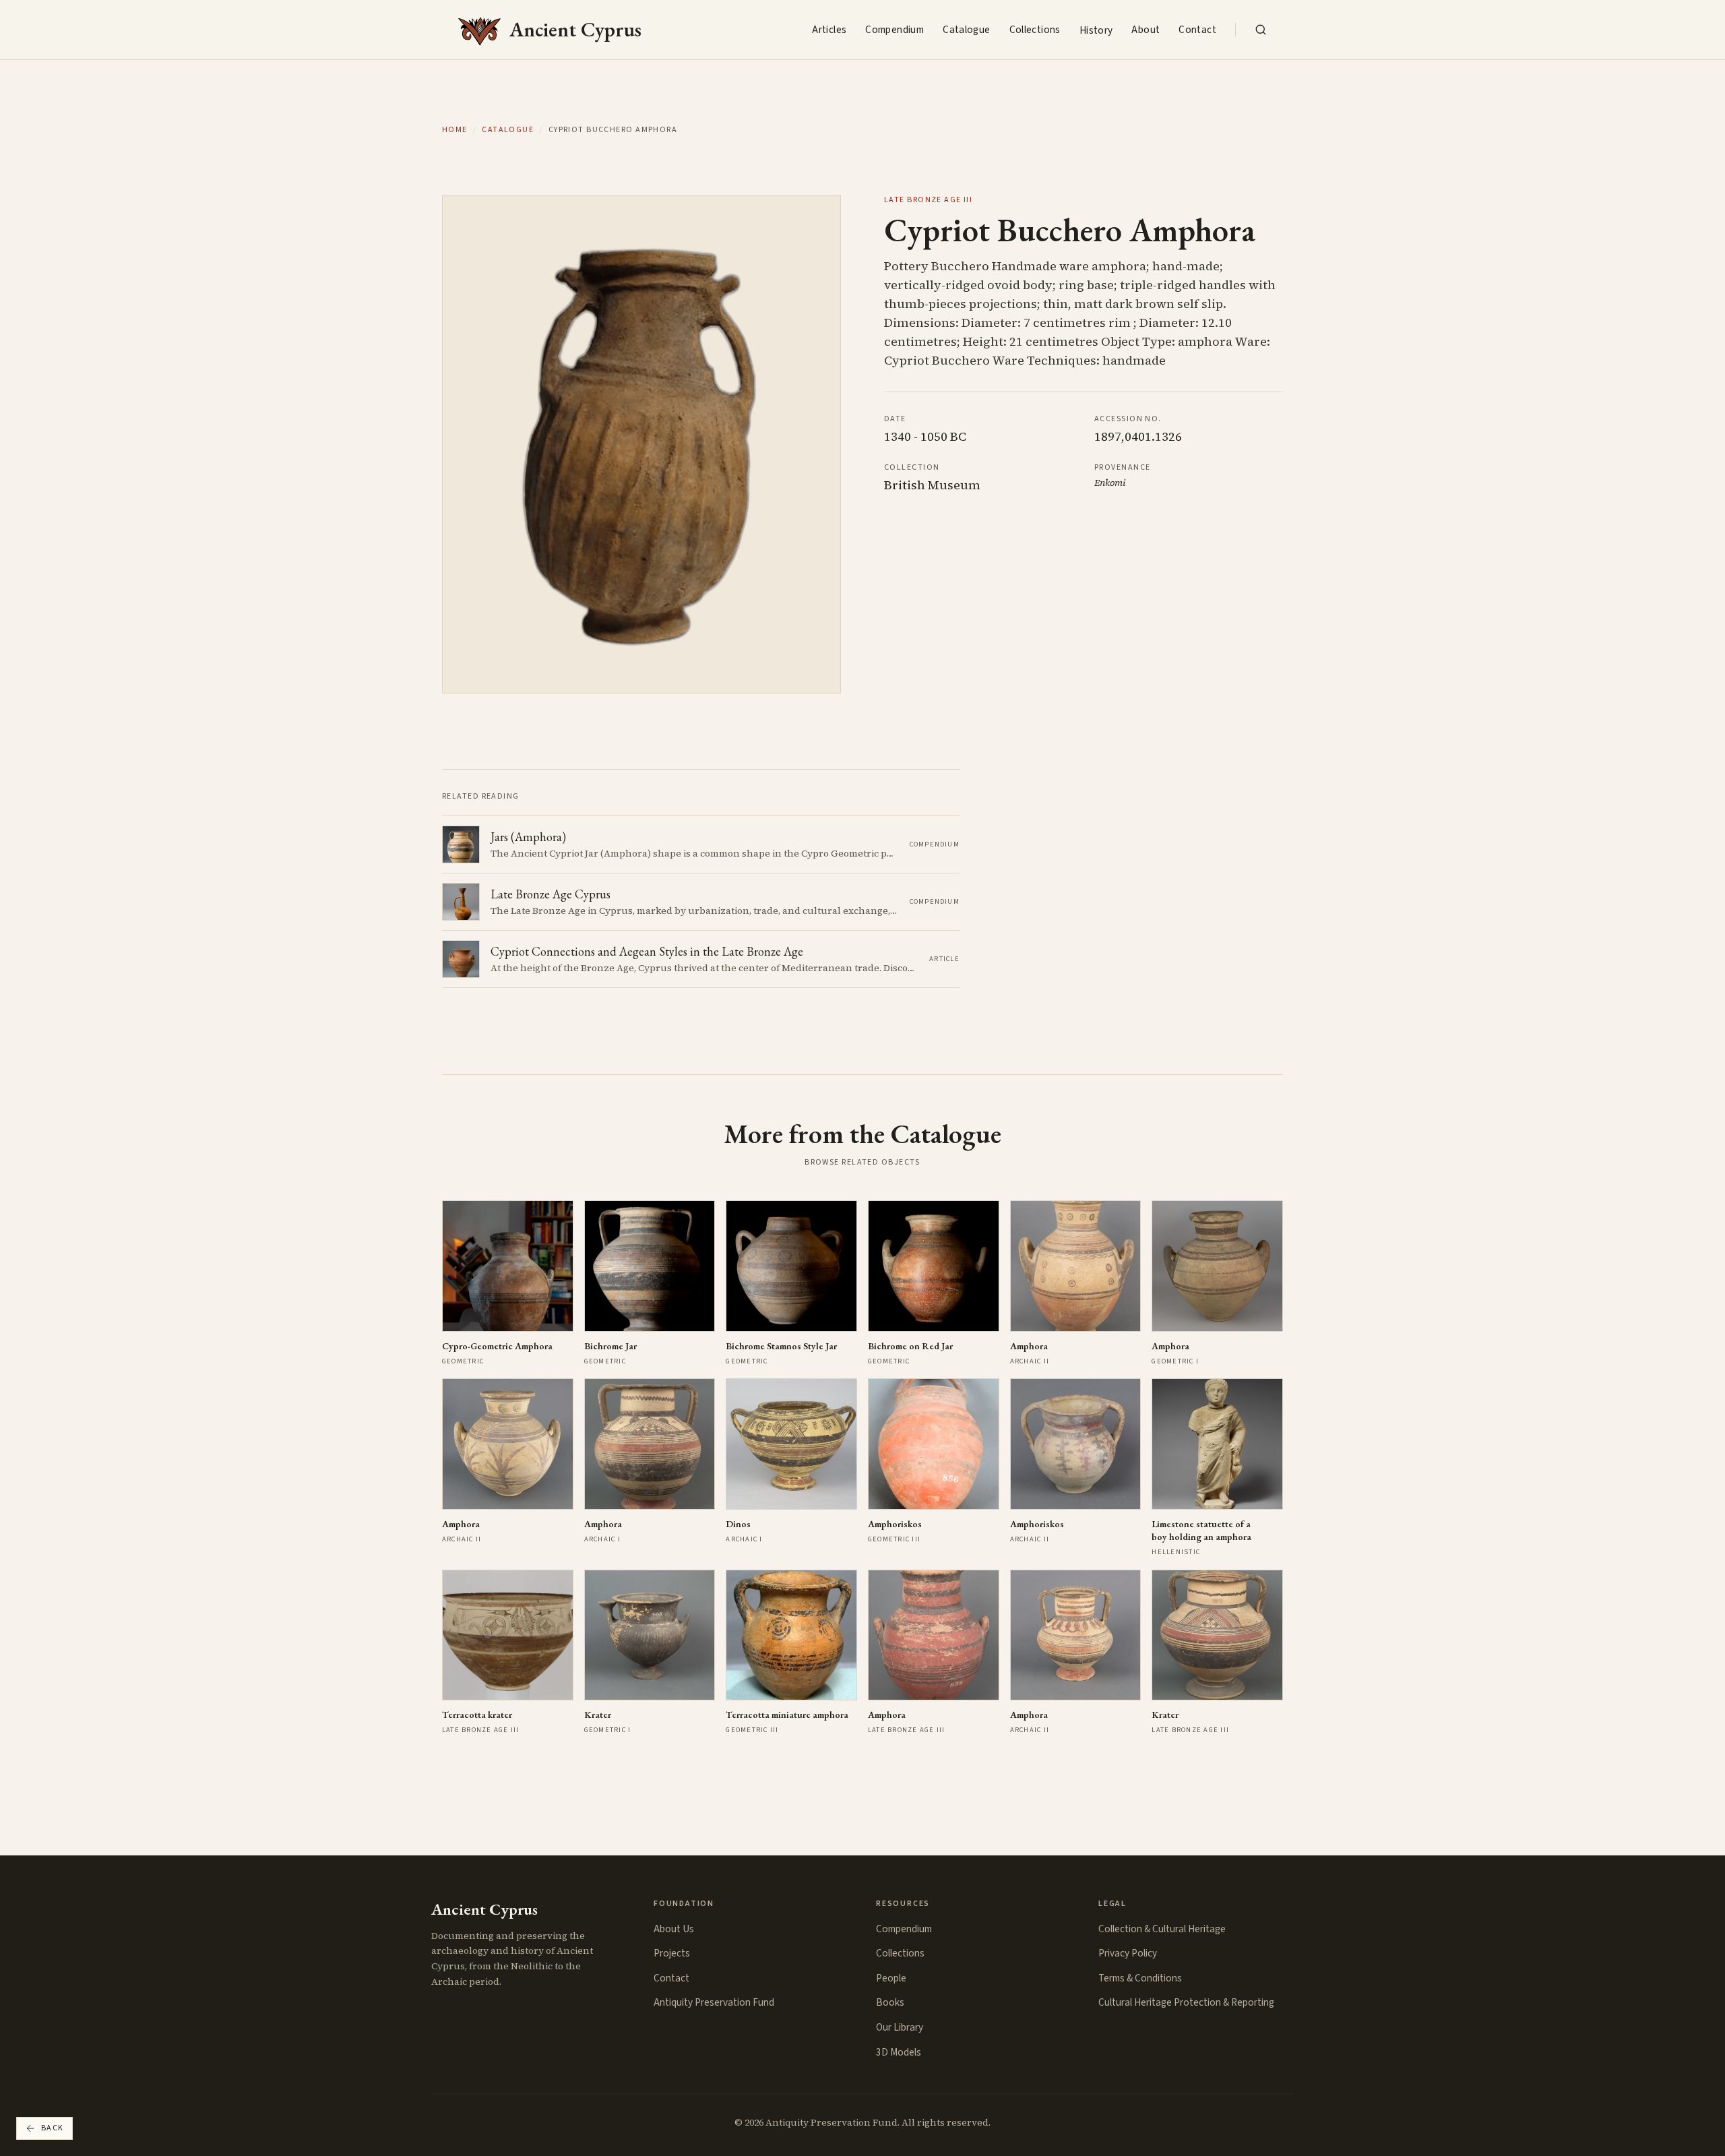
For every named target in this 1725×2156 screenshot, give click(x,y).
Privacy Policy (1128, 1953)
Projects (672, 1953)
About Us (674, 1929)
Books (890, 2002)
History (1096, 30)
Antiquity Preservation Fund (714, 2002)
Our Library (900, 2027)
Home (455, 130)
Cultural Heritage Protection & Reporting (1186, 2002)
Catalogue (966, 30)
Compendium (895, 30)
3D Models (899, 2052)
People (891, 1978)
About (1146, 30)
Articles (829, 30)
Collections (1035, 30)
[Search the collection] (1261, 30)
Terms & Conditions (1140, 1978)
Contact (1197, 30)
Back (53, 2128)
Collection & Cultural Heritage (1162, 1929)
